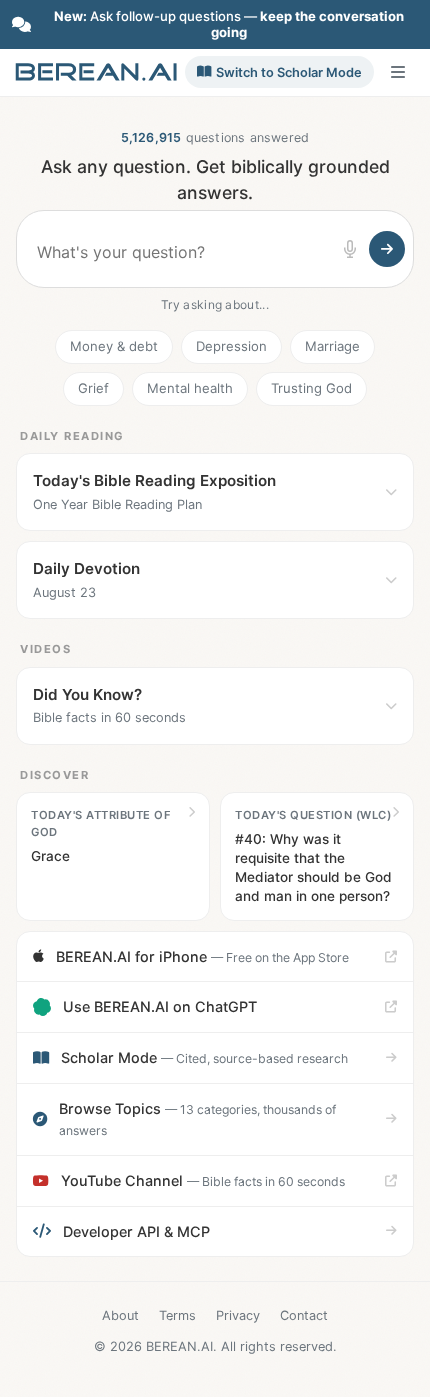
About (120, 1315)
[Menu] (398, 72)
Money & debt (114, 346)
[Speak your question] (350, 249)
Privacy (238, 1315)
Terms (177, 1315)
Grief (93, 388)
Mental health (190, 388)
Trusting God (311, 388)
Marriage (332, 346)
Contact (304, 1315)
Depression (231, 346)
